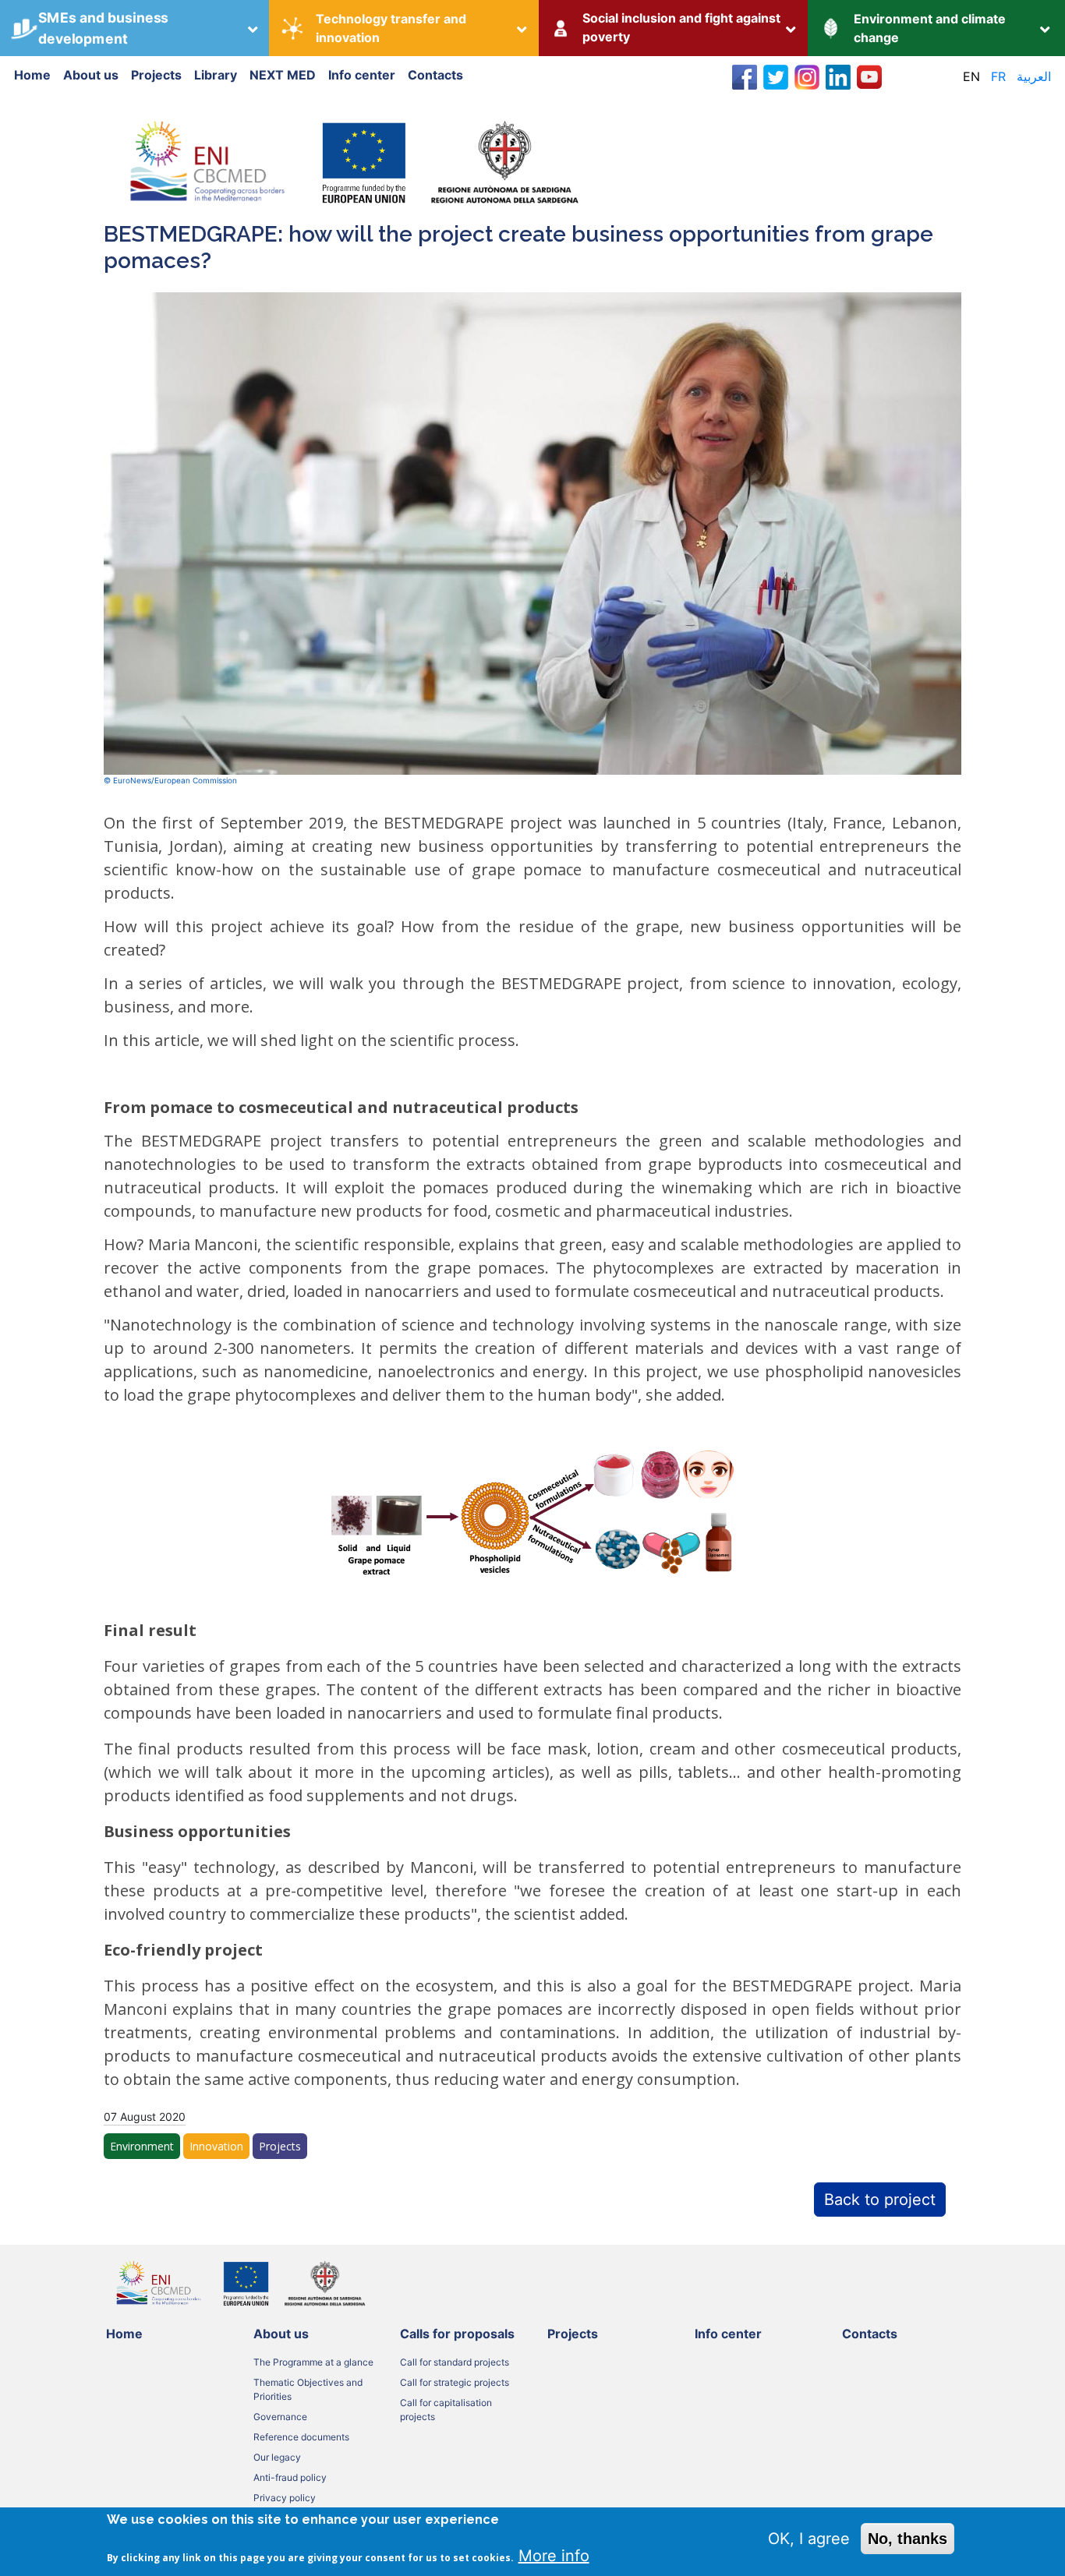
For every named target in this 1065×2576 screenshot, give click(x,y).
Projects (156, 75)
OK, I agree (809, 2539)
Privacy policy (285, 2498)
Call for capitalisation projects (446, 2410)
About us (91, 75)
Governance (280, 2417)
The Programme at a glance (313, 2362)
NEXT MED (283, 75)
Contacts (435, 75)
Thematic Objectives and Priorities (308, 2389)
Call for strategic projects (455, 2382)
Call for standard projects (455, 2362)
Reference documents (301, 2437)
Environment (142, 2146)
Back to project (880, 2200)
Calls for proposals (457, 2334)
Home (32, 75)
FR (998, 76)
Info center (362, 75)
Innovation (216, 2146)
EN (971, 76)
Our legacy (277, 2457)
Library (216, 75)
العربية (1034, 76)
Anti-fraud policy (290, 2477)
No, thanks (908, 2539)
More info (554, 2556)
